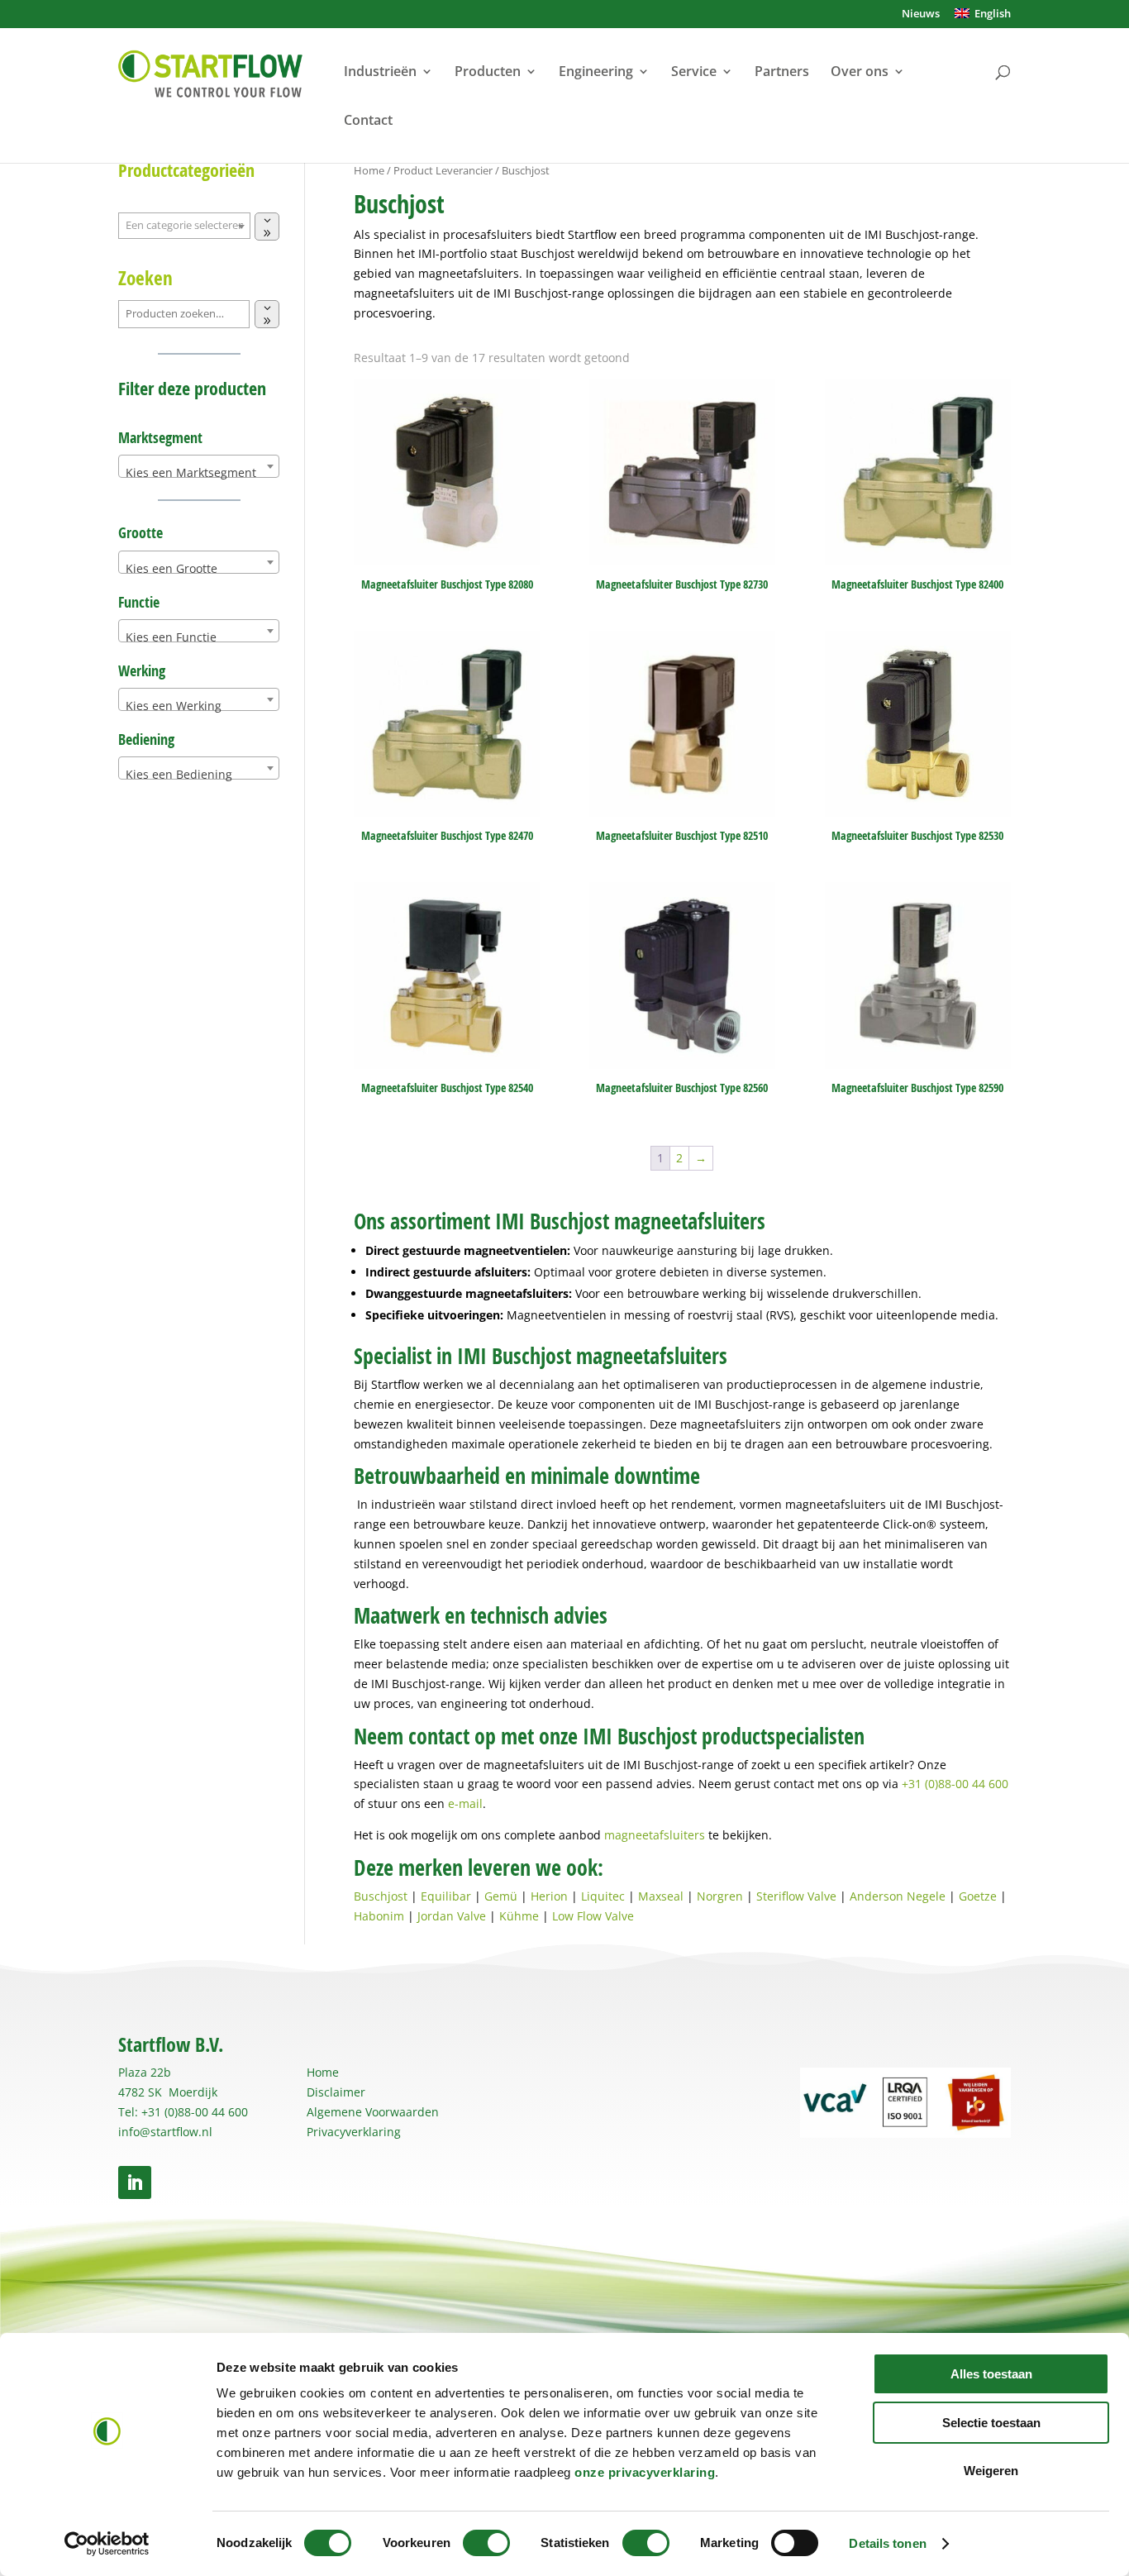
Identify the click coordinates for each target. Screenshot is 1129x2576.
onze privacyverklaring (645, 2472)
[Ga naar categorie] (267, 227)
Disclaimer (336, 2092)
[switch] (486, 2543)
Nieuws (921, 14)
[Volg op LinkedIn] (135, 2182)
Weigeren (991, 2471)
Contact (368, 122)
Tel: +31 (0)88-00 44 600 (183, 2112)
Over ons (860, 73)
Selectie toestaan (991, 2423)
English (990, 14)
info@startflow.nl (165, 2132)
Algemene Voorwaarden (373, 2112)
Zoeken (145, 278)
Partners (782, 73)
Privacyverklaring (354, 2132)
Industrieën (380, 73)
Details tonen (887, 2543)
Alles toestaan (991, 2374)
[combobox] (199, 466)
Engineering (596, 73)
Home (369, 170)
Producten (488, 73)
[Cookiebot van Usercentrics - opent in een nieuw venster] (107, 2544)
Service (694, 73)
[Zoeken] (267, 314)
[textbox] (199, 473)
